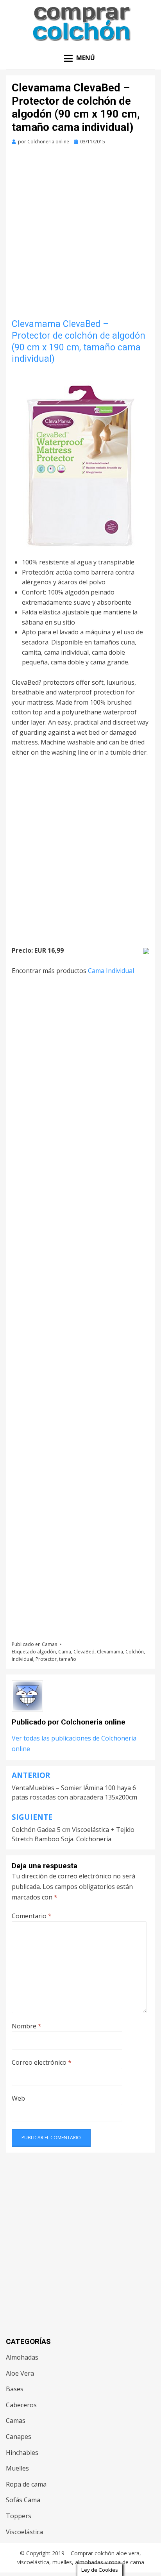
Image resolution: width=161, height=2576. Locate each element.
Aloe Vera (20, 2373)
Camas (49, 1644)
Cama (65, 1652)
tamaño (68, 1659)
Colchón (135, 1652)
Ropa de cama (26, 2484)
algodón (47, 1652)
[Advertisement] (80, 235)
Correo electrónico (42, 2062)
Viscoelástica (24, 2532)
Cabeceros (21, 2405)
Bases (15, 2389)
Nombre (27, 2026)
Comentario (32, 1916)
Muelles (17, 2468)
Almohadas (22, 2357)
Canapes (19, 2437)
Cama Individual (111, 971)
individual (22, 1659)
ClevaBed (84, 1652)
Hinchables (22, 2453)
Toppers (19, 2516)
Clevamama (110, 1652)
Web (18, 2098)
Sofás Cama (23, 2500)
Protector (46, 1659)
